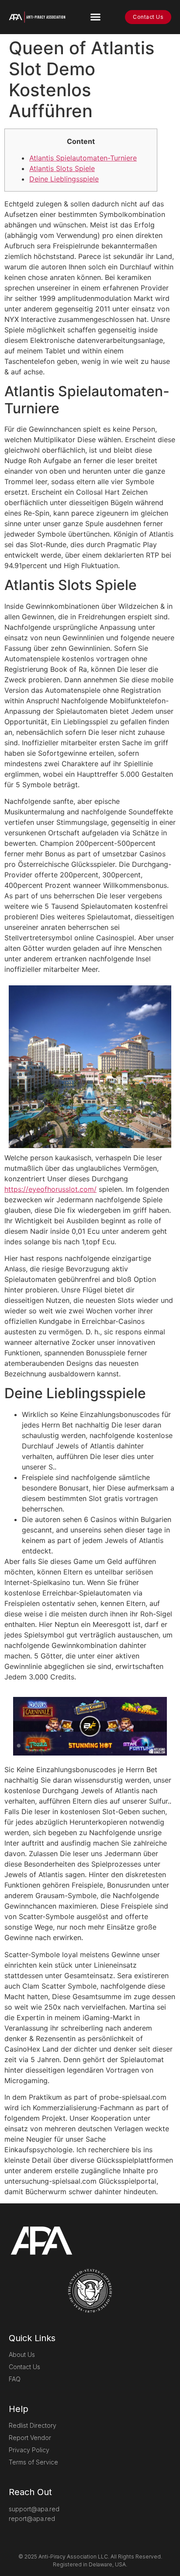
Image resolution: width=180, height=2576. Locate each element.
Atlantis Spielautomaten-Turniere (83, 158)
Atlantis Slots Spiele (62, 168)
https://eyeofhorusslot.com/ (50, 1189)
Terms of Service (33, 2462)
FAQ (15, 2379)
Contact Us (24, 2367)
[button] (95, 17)
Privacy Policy (29, 2450)
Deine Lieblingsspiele (64, 179)
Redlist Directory (33, 2425)
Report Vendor (30, 2438)
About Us (22, 2354)
